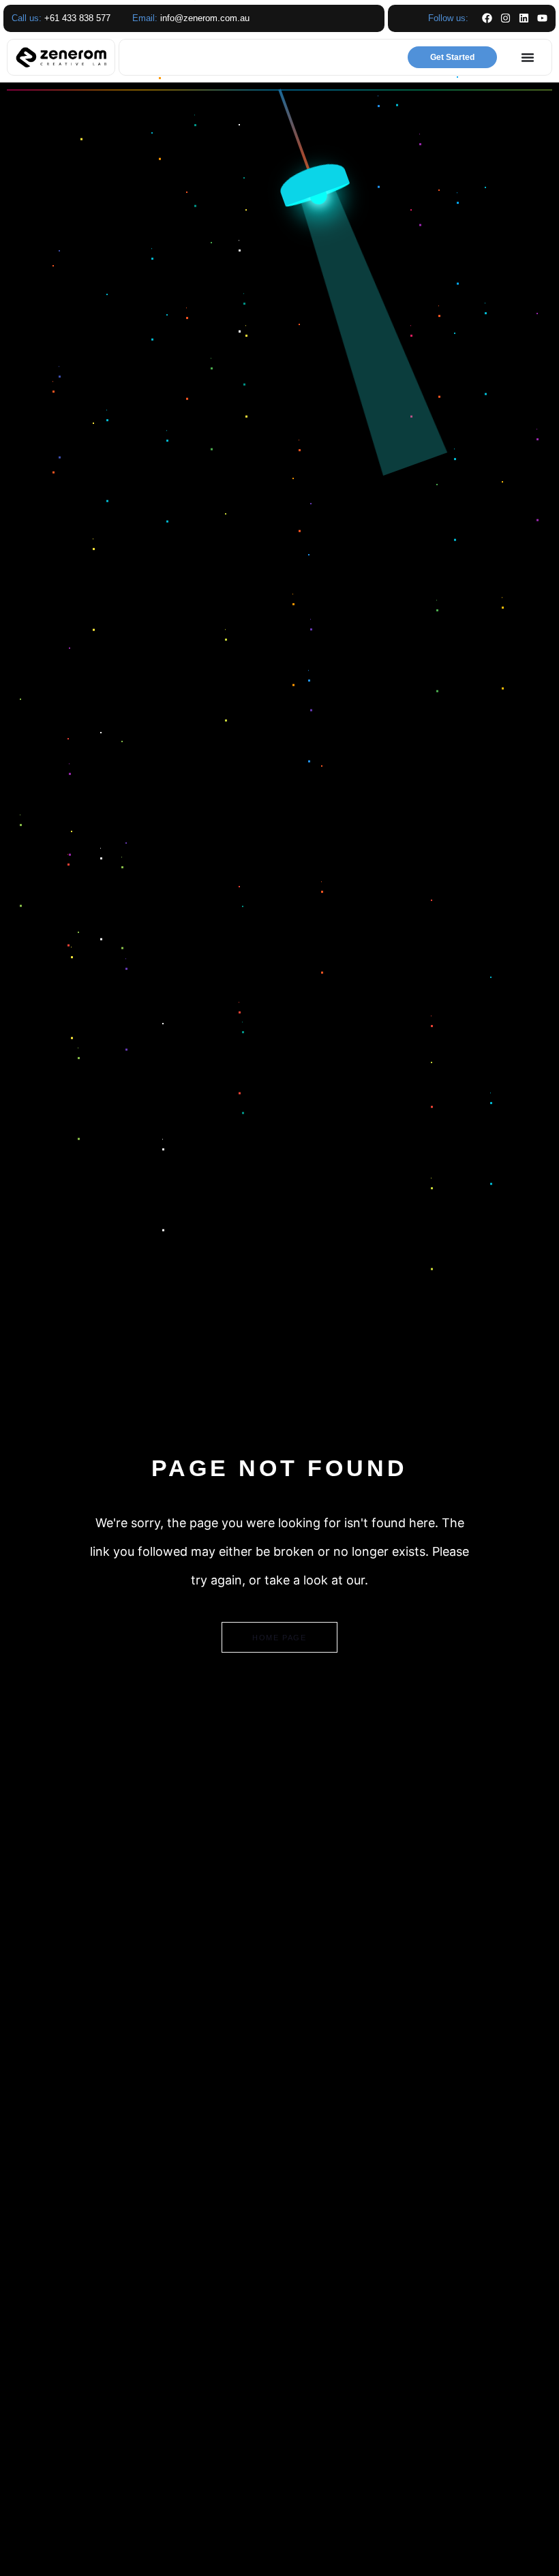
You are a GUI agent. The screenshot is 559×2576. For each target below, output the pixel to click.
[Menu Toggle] (528, 57)
